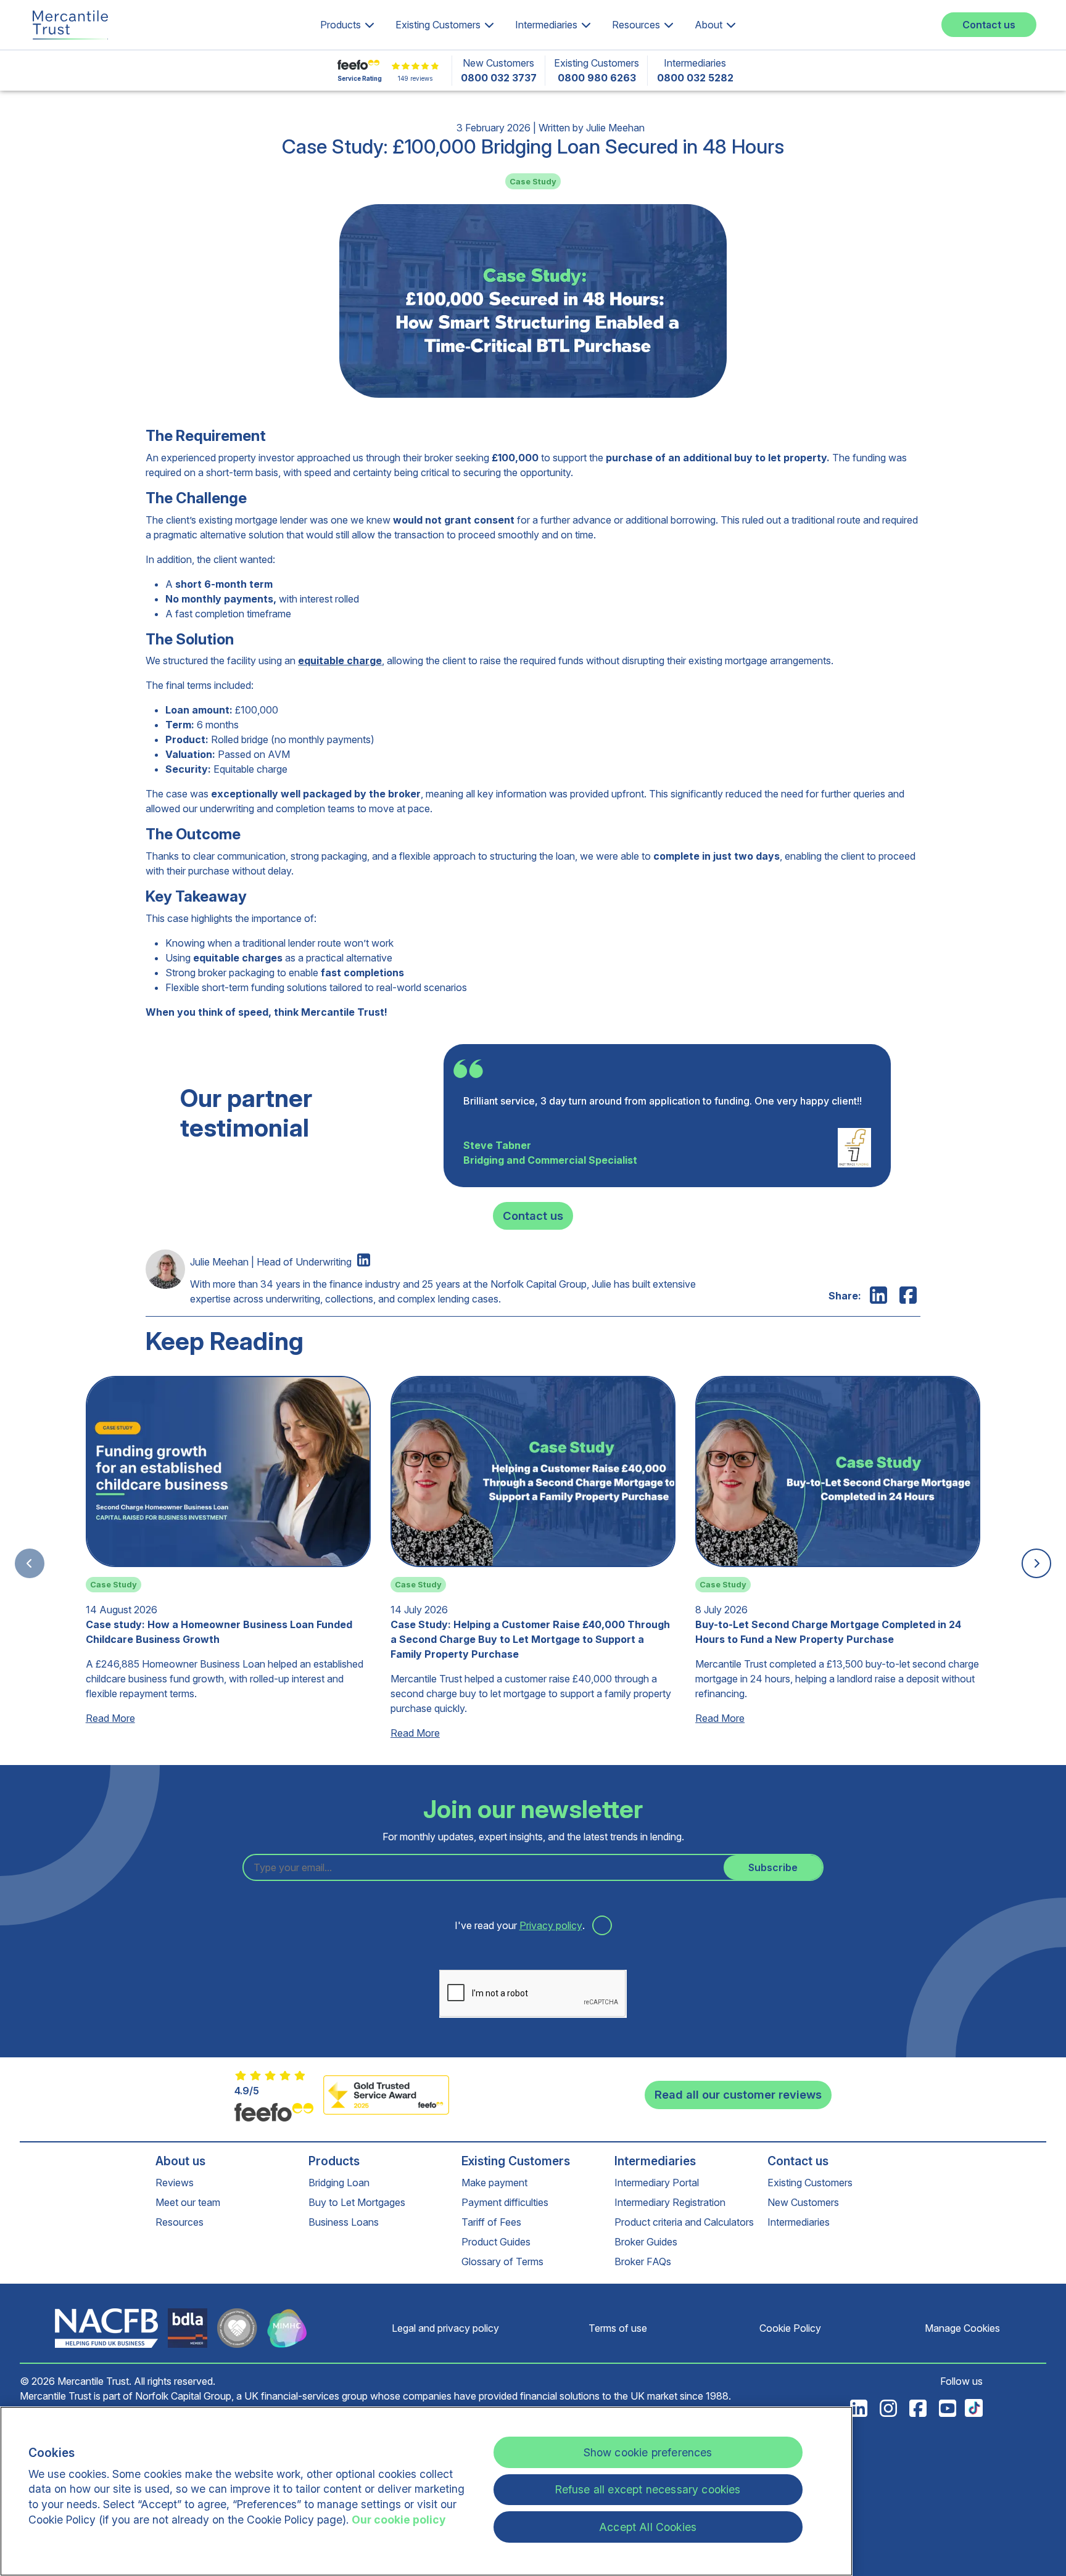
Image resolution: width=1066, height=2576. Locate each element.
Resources (180, 2222)
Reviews (175, 2183)
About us (180, 2161)
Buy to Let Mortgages (357, 2202)
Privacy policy (551, 1925)
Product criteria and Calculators (684, 2222)
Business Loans (344, 2222)
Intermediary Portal (657, 2183)
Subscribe (773, 1867)
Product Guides (496, 2242)
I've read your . (521, 1925)
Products (334, 2161)
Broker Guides (646, 2242)
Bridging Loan (339, 2183)
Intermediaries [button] (546, 25)
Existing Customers (516, 2161)
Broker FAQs (643, 2261)
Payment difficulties (505, 2202)
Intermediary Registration (670, 2202)
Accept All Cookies (648, 2527)
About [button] (709, 25)
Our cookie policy (399, 2520)
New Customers (803, 2202)
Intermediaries (655, 2161)
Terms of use (618, 2328)
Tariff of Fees (491, 2222)
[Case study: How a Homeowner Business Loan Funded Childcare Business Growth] (228, 1558)
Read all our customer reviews (738, 2094)
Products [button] (341, 25)
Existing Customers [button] (438, 25)
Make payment (494, 2183)
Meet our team (188, 2202)
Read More (110, 1718)
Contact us (989, 25)
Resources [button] (636, 25)
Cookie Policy (790, 2328)
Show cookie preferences (648, 2452)
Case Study (533, 182)
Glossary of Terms (502, 2261)
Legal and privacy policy (445, 2328)
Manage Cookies (962, 2328)
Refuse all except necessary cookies (648, 2489)
